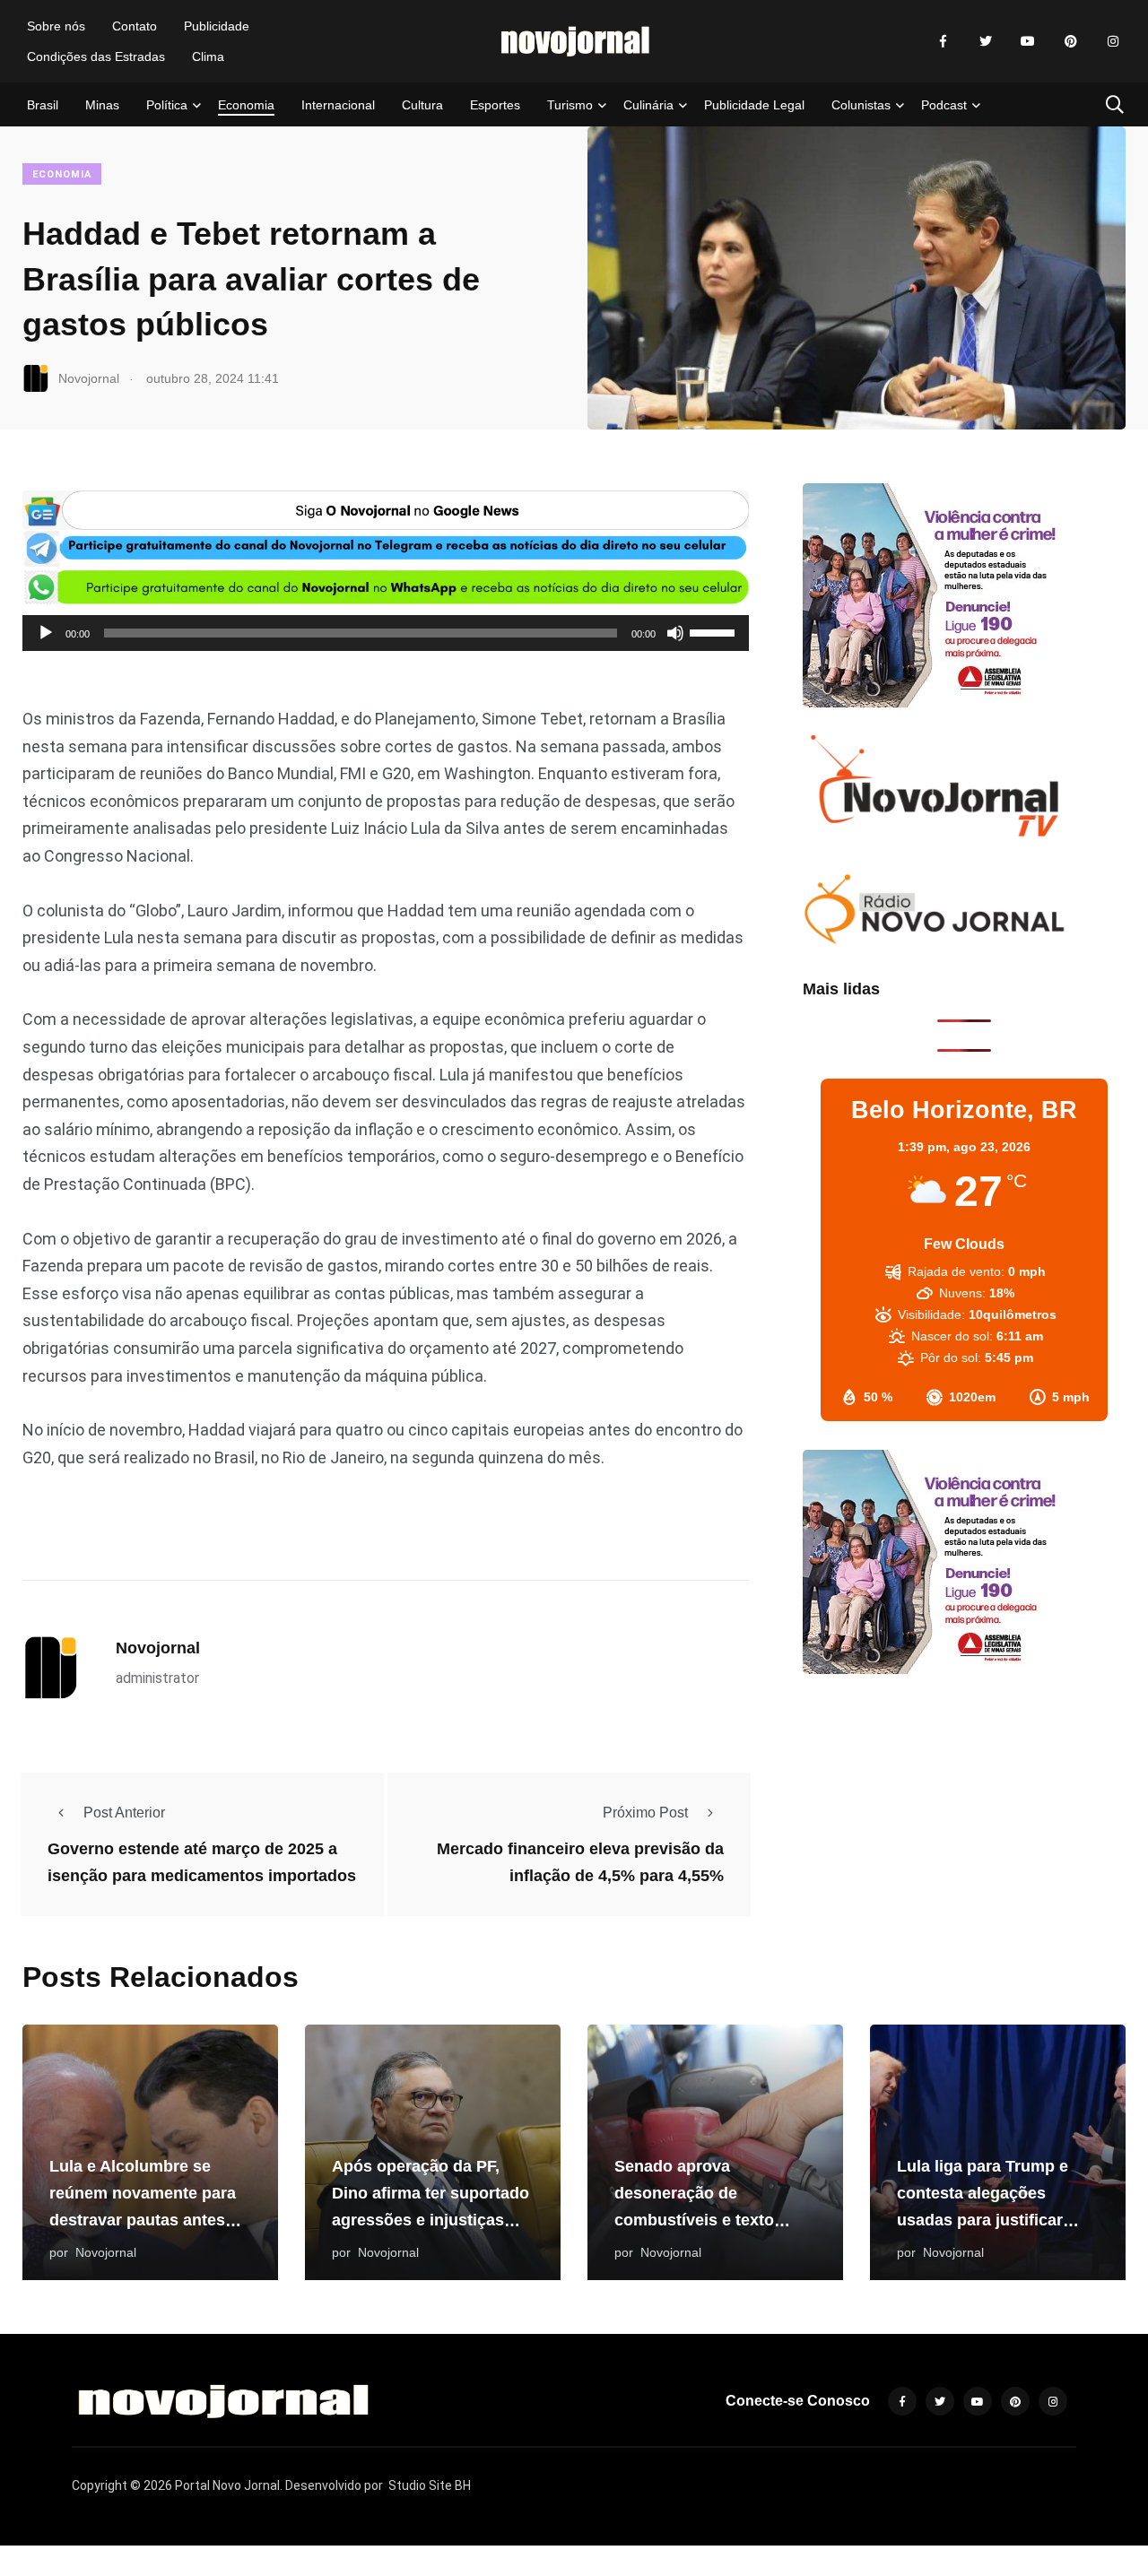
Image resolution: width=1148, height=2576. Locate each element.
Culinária (648, 105)
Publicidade (217, 26)
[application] (386, 633)
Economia (246, 105)
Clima (208, 56)
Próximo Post (645, 1813)
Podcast (944, 105)
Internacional (338, 105)
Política (167, 105)
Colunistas (861, 105)
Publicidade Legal (754, 105)
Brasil (43, 105)
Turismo (570, 105)
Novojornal (158, 1648)
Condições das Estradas (96, 56)
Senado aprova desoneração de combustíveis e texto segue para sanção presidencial (694, 2220)
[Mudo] (675, 633)
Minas (102, 105)
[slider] (715, 631)
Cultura (422, 105)
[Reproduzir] (46, 633)
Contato (135, 26)
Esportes (495, 105)
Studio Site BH (430, 2485)
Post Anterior (124, 1813)
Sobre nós (56, 26)
